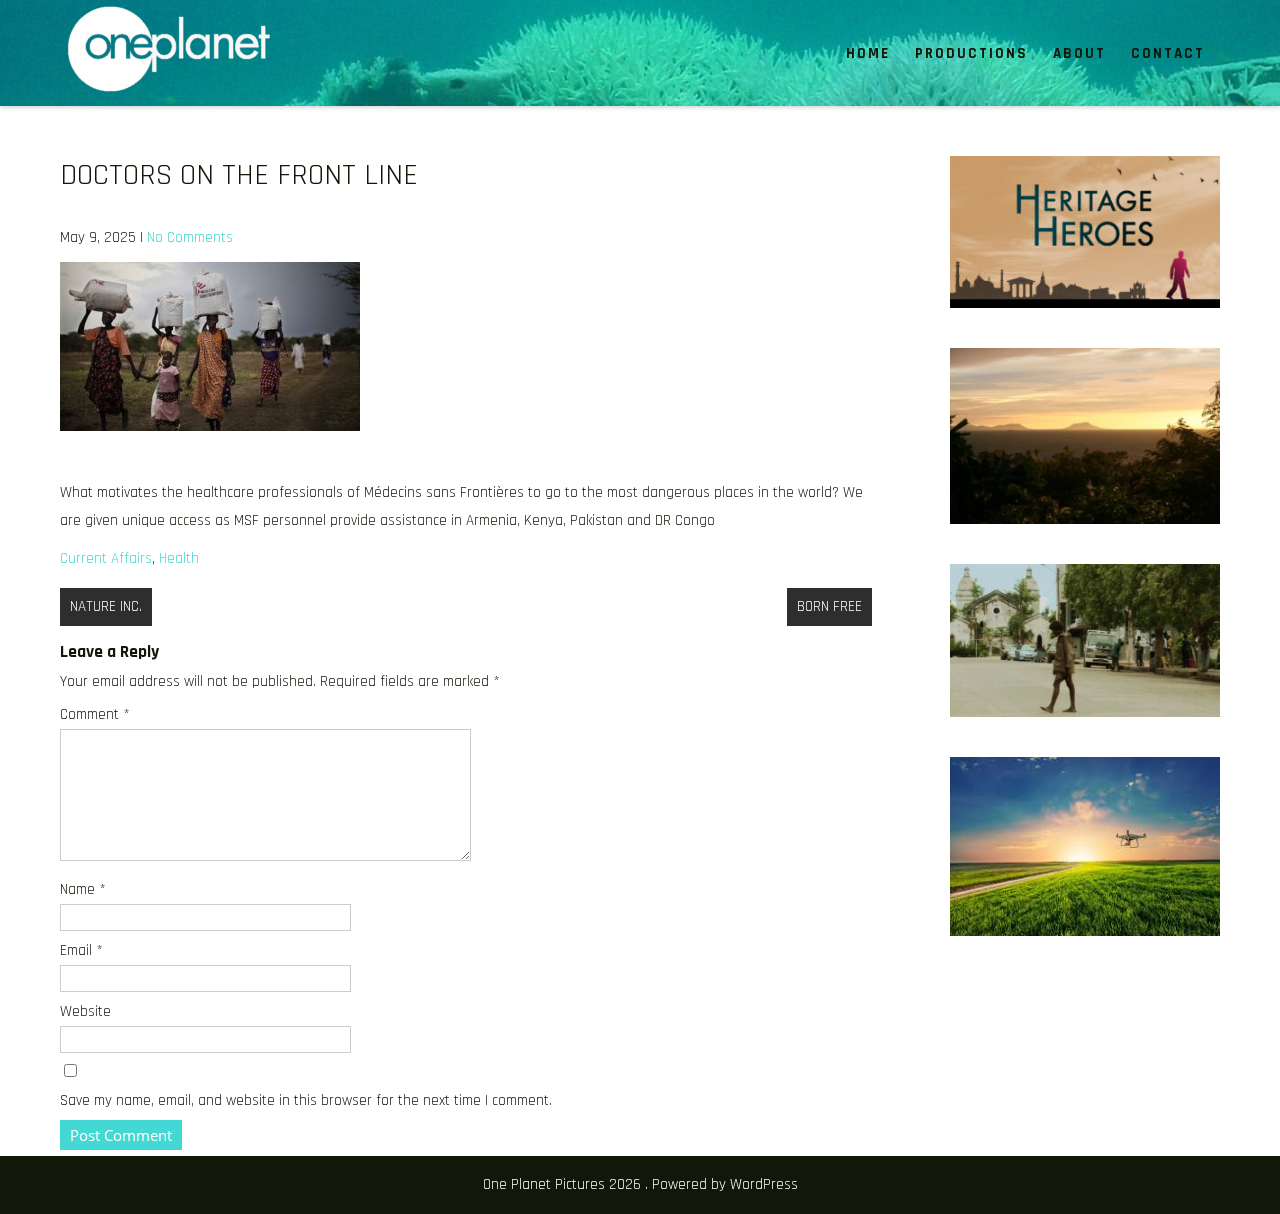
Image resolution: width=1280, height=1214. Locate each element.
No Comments (190, 237)
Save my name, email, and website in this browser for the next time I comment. (306, 1100)
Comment (95, 714)
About (1079, 53)
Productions (971, 53)
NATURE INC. (106, 606)
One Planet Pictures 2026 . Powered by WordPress (640, 1184)
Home (868, 53)
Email (81, 950)
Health (179, 558)
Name (83, 889)
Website (85, 1011)
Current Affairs (106, 558)
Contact (1168, 53)
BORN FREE (829, 606)
